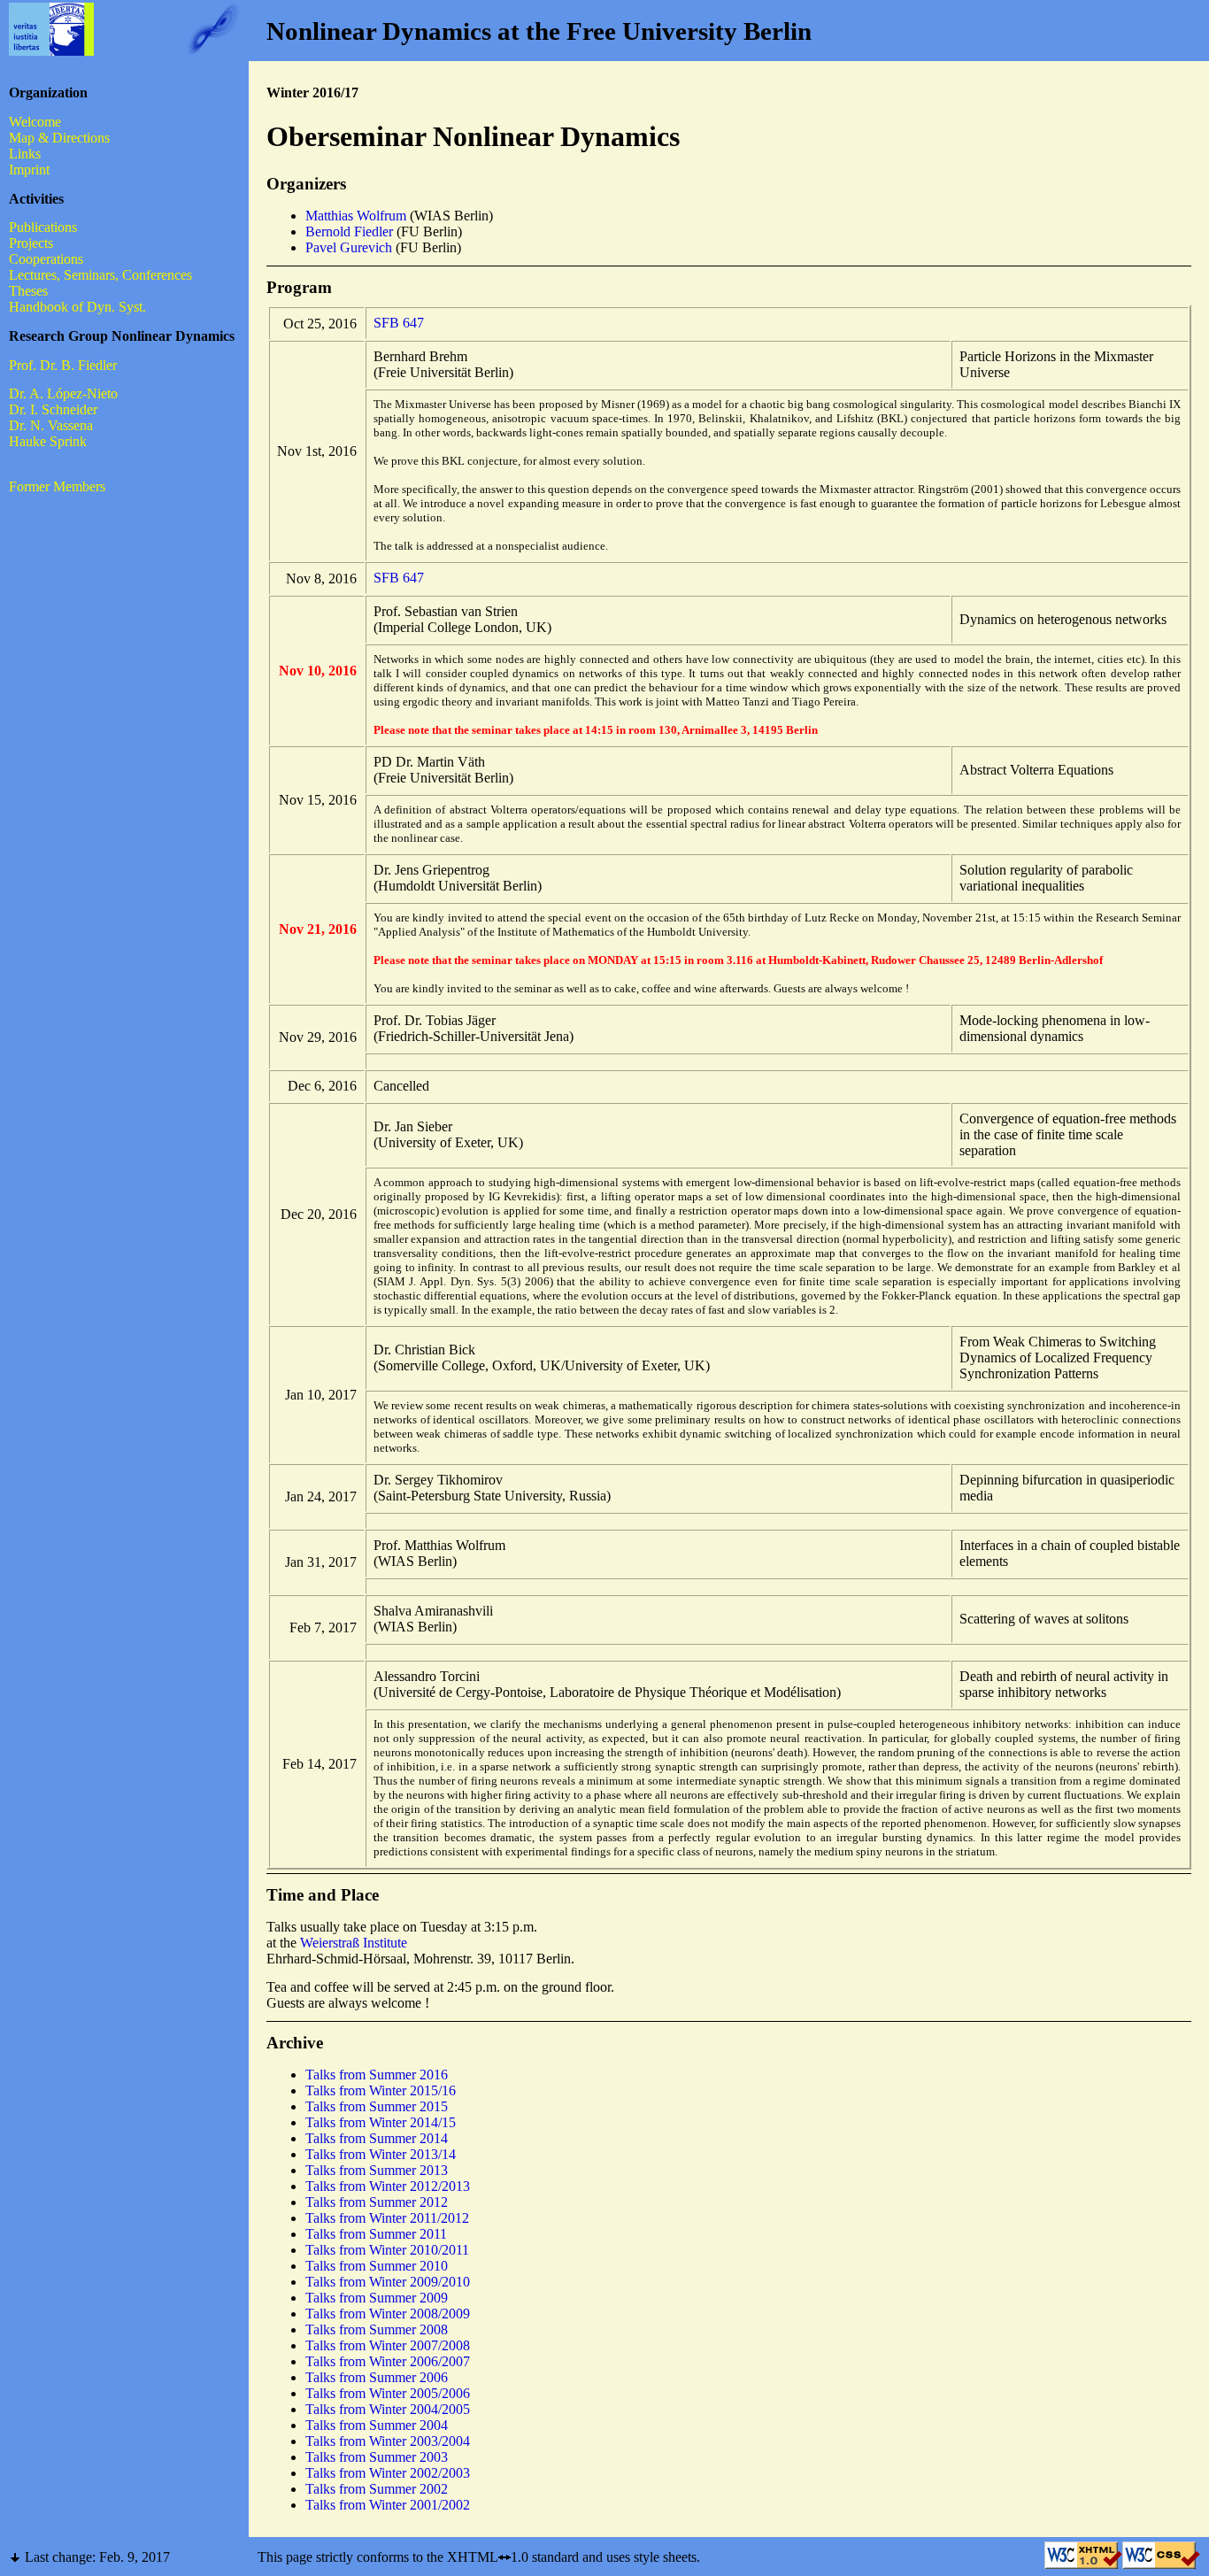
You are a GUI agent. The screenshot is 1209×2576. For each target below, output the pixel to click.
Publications (43, 227)
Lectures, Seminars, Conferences (100, 275)
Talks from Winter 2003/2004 (388, 2441)
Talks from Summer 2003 (377, 2457)
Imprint (29, 170)
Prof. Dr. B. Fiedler (63, 365)
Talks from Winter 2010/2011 (387, 2250)
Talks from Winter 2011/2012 (387, 2218)
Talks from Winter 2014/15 (381, 2122)
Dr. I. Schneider (53, 409)
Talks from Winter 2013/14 (381, 2154)
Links (25, 154)
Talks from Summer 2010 (377, 2266)
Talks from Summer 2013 (377, 2170)
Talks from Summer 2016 (377, 2075)
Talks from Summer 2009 (377, 2298)
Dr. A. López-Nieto (63, 393)
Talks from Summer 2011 (376, 2234)
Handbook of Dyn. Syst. (77, 307)
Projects (31, 243)
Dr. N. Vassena (51, 425)
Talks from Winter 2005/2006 (388, 2393)
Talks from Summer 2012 (377, 2202)
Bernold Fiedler (349, 231)
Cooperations (46, 259)
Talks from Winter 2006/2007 (388, 2361)
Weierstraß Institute (354, 1943)
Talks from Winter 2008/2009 (388, 2314)
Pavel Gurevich (349, 247)
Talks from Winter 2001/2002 (388, 2505)
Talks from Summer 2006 (377, 2377)
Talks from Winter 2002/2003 (388, 2473)
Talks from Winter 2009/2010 (388, 2282)
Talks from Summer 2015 (377, 2106)
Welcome (35, 122)
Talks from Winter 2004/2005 (388, 2409)
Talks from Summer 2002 (377, 2489)
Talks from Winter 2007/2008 (388, 2345)
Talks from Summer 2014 (377, 2138)
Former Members (57, 486)
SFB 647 (399, 323)
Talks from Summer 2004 (377, 2425)
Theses (28, 291)
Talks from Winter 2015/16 (381, 2090)
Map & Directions (59, 138)
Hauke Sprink (48, 441)
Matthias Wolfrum (356, 216)
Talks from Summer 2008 (377, 2329)
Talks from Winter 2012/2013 (388, 2186)
